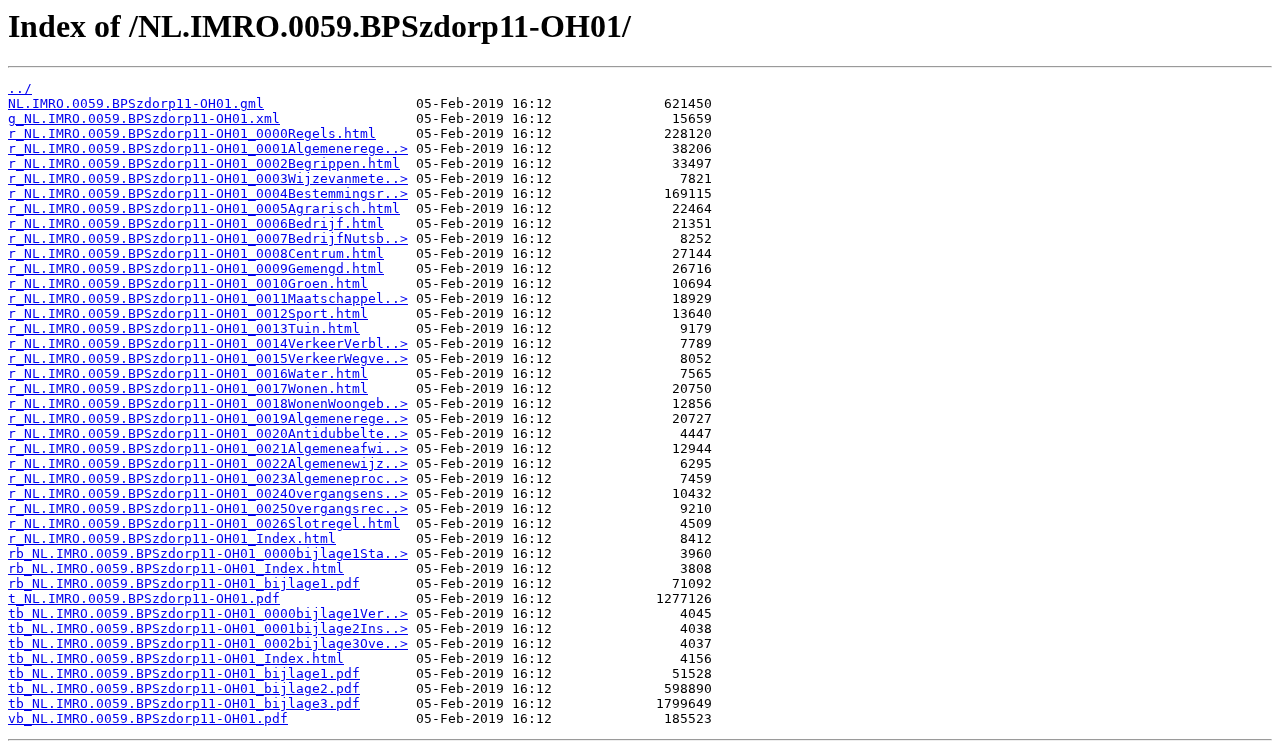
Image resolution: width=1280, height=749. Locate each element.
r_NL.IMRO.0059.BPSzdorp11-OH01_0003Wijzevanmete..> (208, 178)
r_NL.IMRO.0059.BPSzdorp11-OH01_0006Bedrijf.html (196, 223)
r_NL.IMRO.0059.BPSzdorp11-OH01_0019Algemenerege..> (208, 418)
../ (20, 88)
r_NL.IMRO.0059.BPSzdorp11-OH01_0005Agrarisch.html (204, 208)
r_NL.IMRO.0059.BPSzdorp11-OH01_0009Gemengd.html (196, 268)
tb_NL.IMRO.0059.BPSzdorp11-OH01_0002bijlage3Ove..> (208, 643)
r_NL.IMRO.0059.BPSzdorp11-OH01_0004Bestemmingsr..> (208, 193)
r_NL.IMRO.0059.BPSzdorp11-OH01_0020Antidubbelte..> (208, 433)
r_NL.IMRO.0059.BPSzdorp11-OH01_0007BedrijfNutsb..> (208, 238)
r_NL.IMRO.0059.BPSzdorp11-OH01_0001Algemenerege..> (208, 148)
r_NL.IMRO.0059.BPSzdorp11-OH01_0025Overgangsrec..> (208, 508)
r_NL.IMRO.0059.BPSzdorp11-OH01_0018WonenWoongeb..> (208, 403)
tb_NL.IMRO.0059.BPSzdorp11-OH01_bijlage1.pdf (184, 673)
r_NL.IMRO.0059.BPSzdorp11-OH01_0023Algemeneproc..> (208, 478)
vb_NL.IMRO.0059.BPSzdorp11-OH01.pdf (148, 718)
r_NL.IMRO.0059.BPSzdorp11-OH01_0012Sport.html (188, 313)
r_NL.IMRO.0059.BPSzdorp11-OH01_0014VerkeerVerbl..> (208, 343)
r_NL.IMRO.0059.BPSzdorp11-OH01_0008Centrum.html (196, 253)
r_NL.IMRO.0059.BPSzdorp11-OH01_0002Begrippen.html (204, 163)
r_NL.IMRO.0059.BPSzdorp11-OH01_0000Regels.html (192, 133)
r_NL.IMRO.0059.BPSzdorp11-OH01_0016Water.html (188, 373)
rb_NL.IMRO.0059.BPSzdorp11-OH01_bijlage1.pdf (184, 583)
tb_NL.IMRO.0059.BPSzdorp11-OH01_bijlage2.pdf (184, 688)
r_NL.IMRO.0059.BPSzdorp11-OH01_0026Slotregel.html (204, 523)
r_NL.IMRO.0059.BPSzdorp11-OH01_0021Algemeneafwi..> (208, 448)
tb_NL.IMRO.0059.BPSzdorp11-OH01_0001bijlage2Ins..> (208, 628)
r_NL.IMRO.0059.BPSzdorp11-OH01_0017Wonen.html (188, 388)
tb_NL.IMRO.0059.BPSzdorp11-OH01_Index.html (176, 658)
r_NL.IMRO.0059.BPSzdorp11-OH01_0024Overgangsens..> (208, 493)
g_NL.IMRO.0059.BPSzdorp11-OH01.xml (144, 118)
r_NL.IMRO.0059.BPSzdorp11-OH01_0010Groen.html (188, 283)
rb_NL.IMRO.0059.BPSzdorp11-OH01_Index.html (176, 568)
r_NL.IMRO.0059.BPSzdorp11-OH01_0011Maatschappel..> (208, 298)
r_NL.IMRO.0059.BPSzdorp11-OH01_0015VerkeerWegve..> (208, 358)
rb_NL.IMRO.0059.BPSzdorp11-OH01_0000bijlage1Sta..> (208, 553)
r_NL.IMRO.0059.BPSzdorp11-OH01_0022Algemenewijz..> (208, 463)
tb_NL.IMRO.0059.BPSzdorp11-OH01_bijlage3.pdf (184, 703)
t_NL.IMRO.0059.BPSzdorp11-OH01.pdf (144, 598)
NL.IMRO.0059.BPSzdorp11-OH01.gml (136, 103)
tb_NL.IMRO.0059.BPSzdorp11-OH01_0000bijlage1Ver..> (208, 613)
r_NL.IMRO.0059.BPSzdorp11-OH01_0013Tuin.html (184, 328)
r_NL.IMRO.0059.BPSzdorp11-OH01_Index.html (172, 538)
